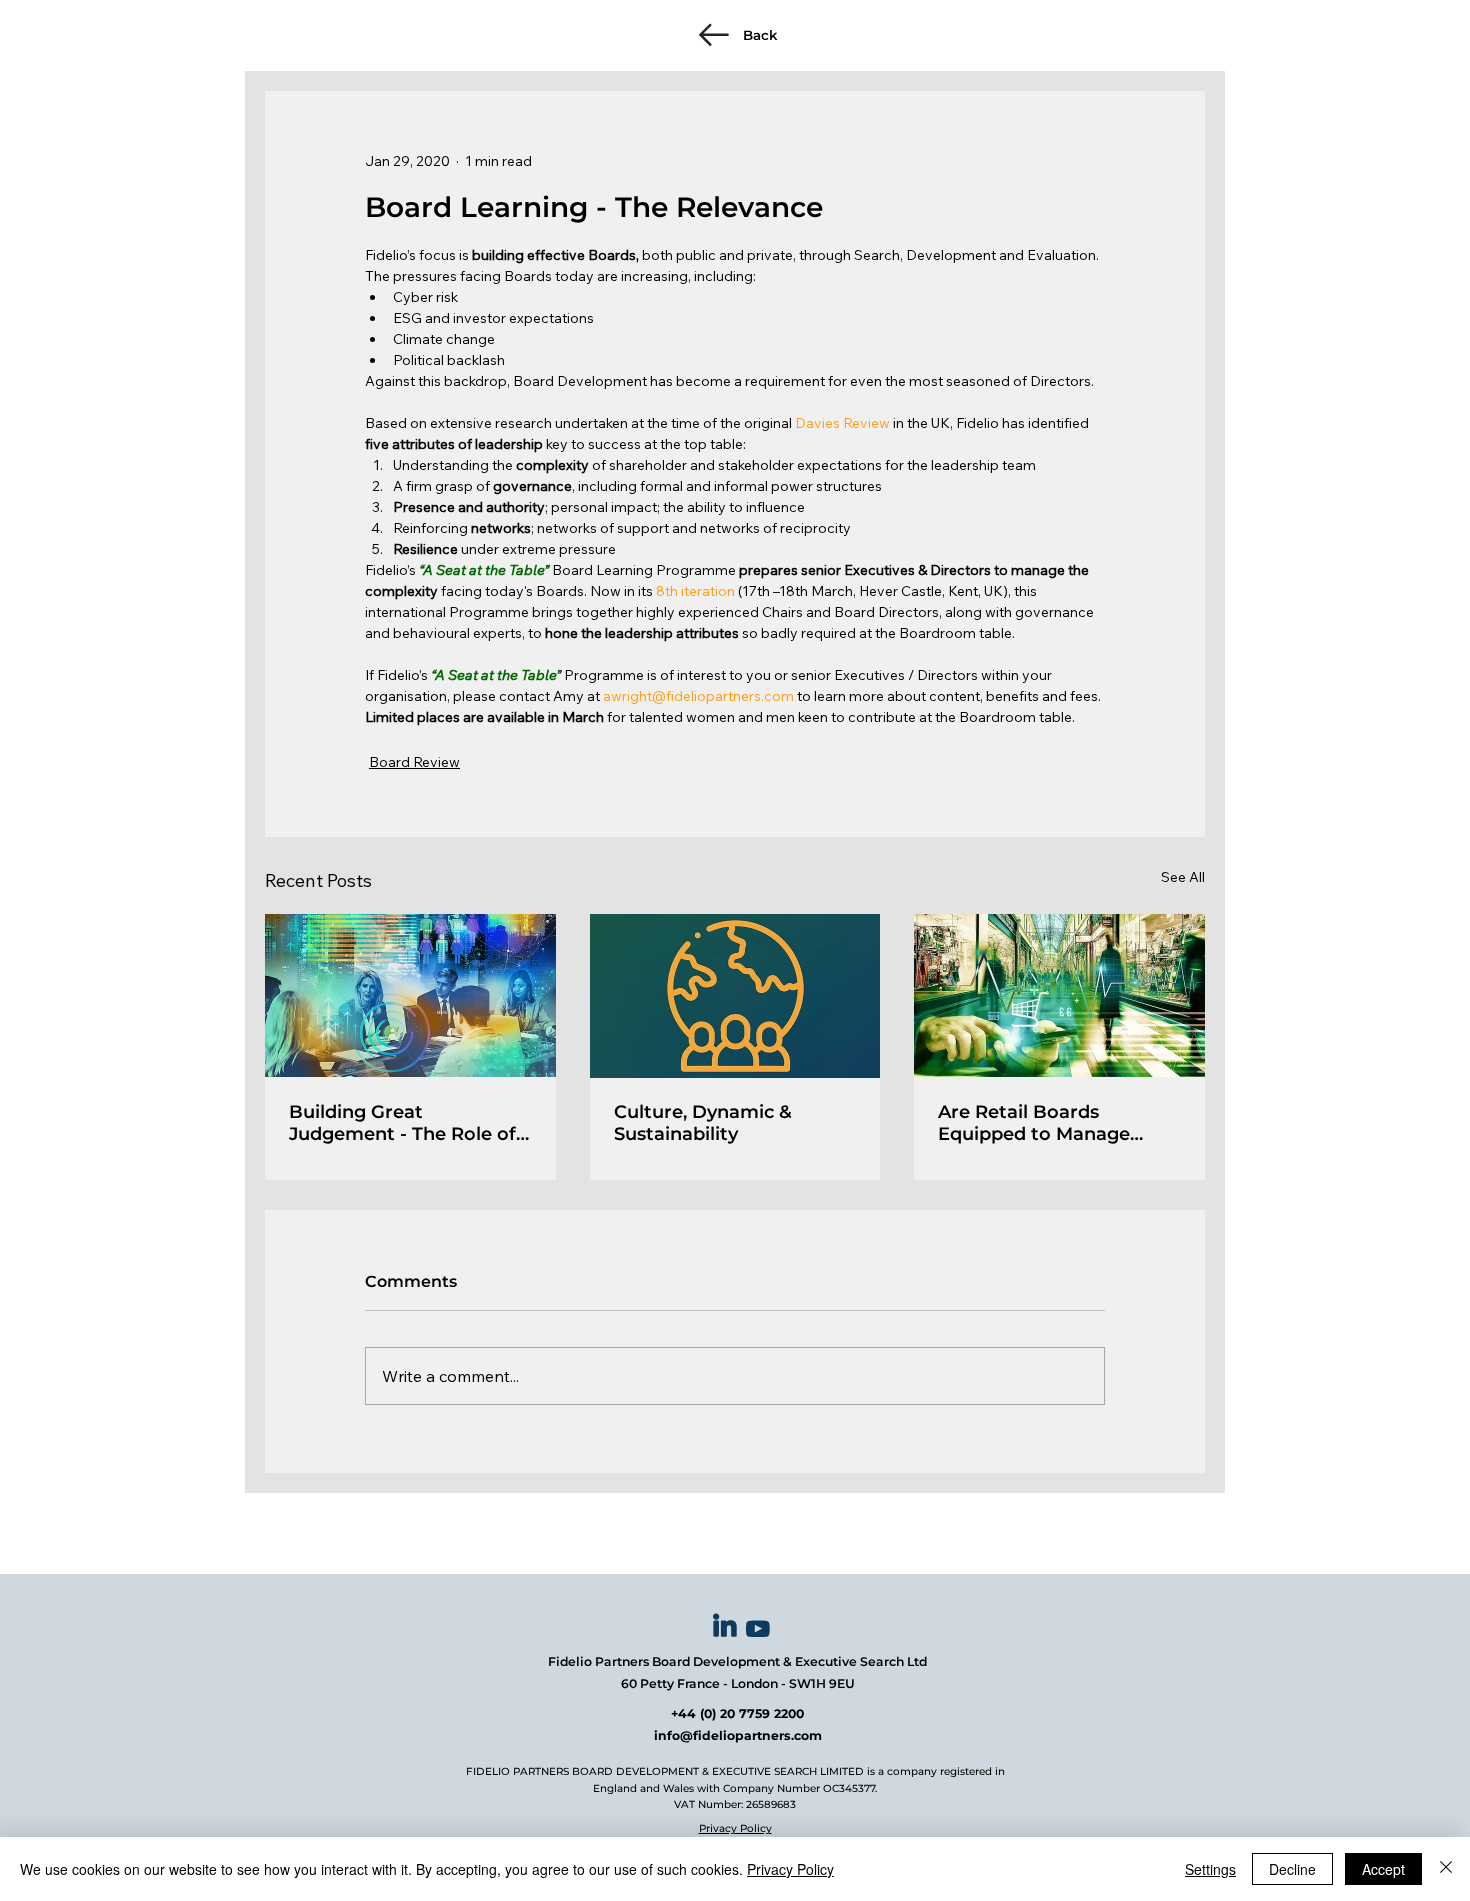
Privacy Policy (735, 1828)
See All (1183, 877)
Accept (1383, 1869)
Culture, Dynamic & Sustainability (703, 1123)
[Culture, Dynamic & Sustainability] (735, 996)
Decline (1292, 1869)
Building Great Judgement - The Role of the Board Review (402, 1123)
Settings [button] (1210, 1869)
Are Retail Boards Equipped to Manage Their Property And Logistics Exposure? (1034, 1123)
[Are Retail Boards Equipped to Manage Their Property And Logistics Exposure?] (1059, 995)
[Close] (1446, 1869)
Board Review (414, 762)
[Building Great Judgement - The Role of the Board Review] (410, 995)
